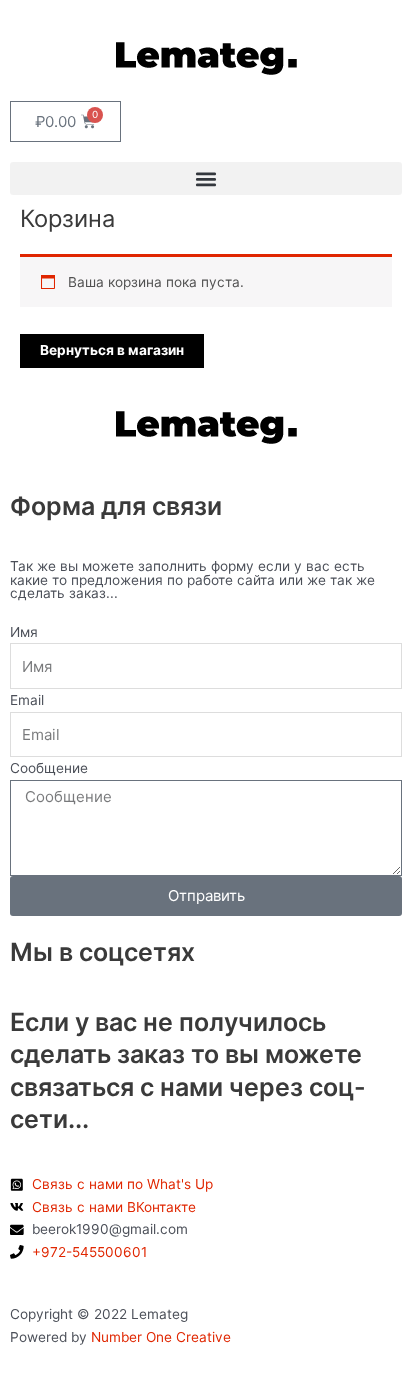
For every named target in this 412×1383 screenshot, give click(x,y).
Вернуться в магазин (112, 350)
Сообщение (49, 768)
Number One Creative (159, 1337)
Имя (24, 632)
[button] (206, 178)
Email (27, 700)
